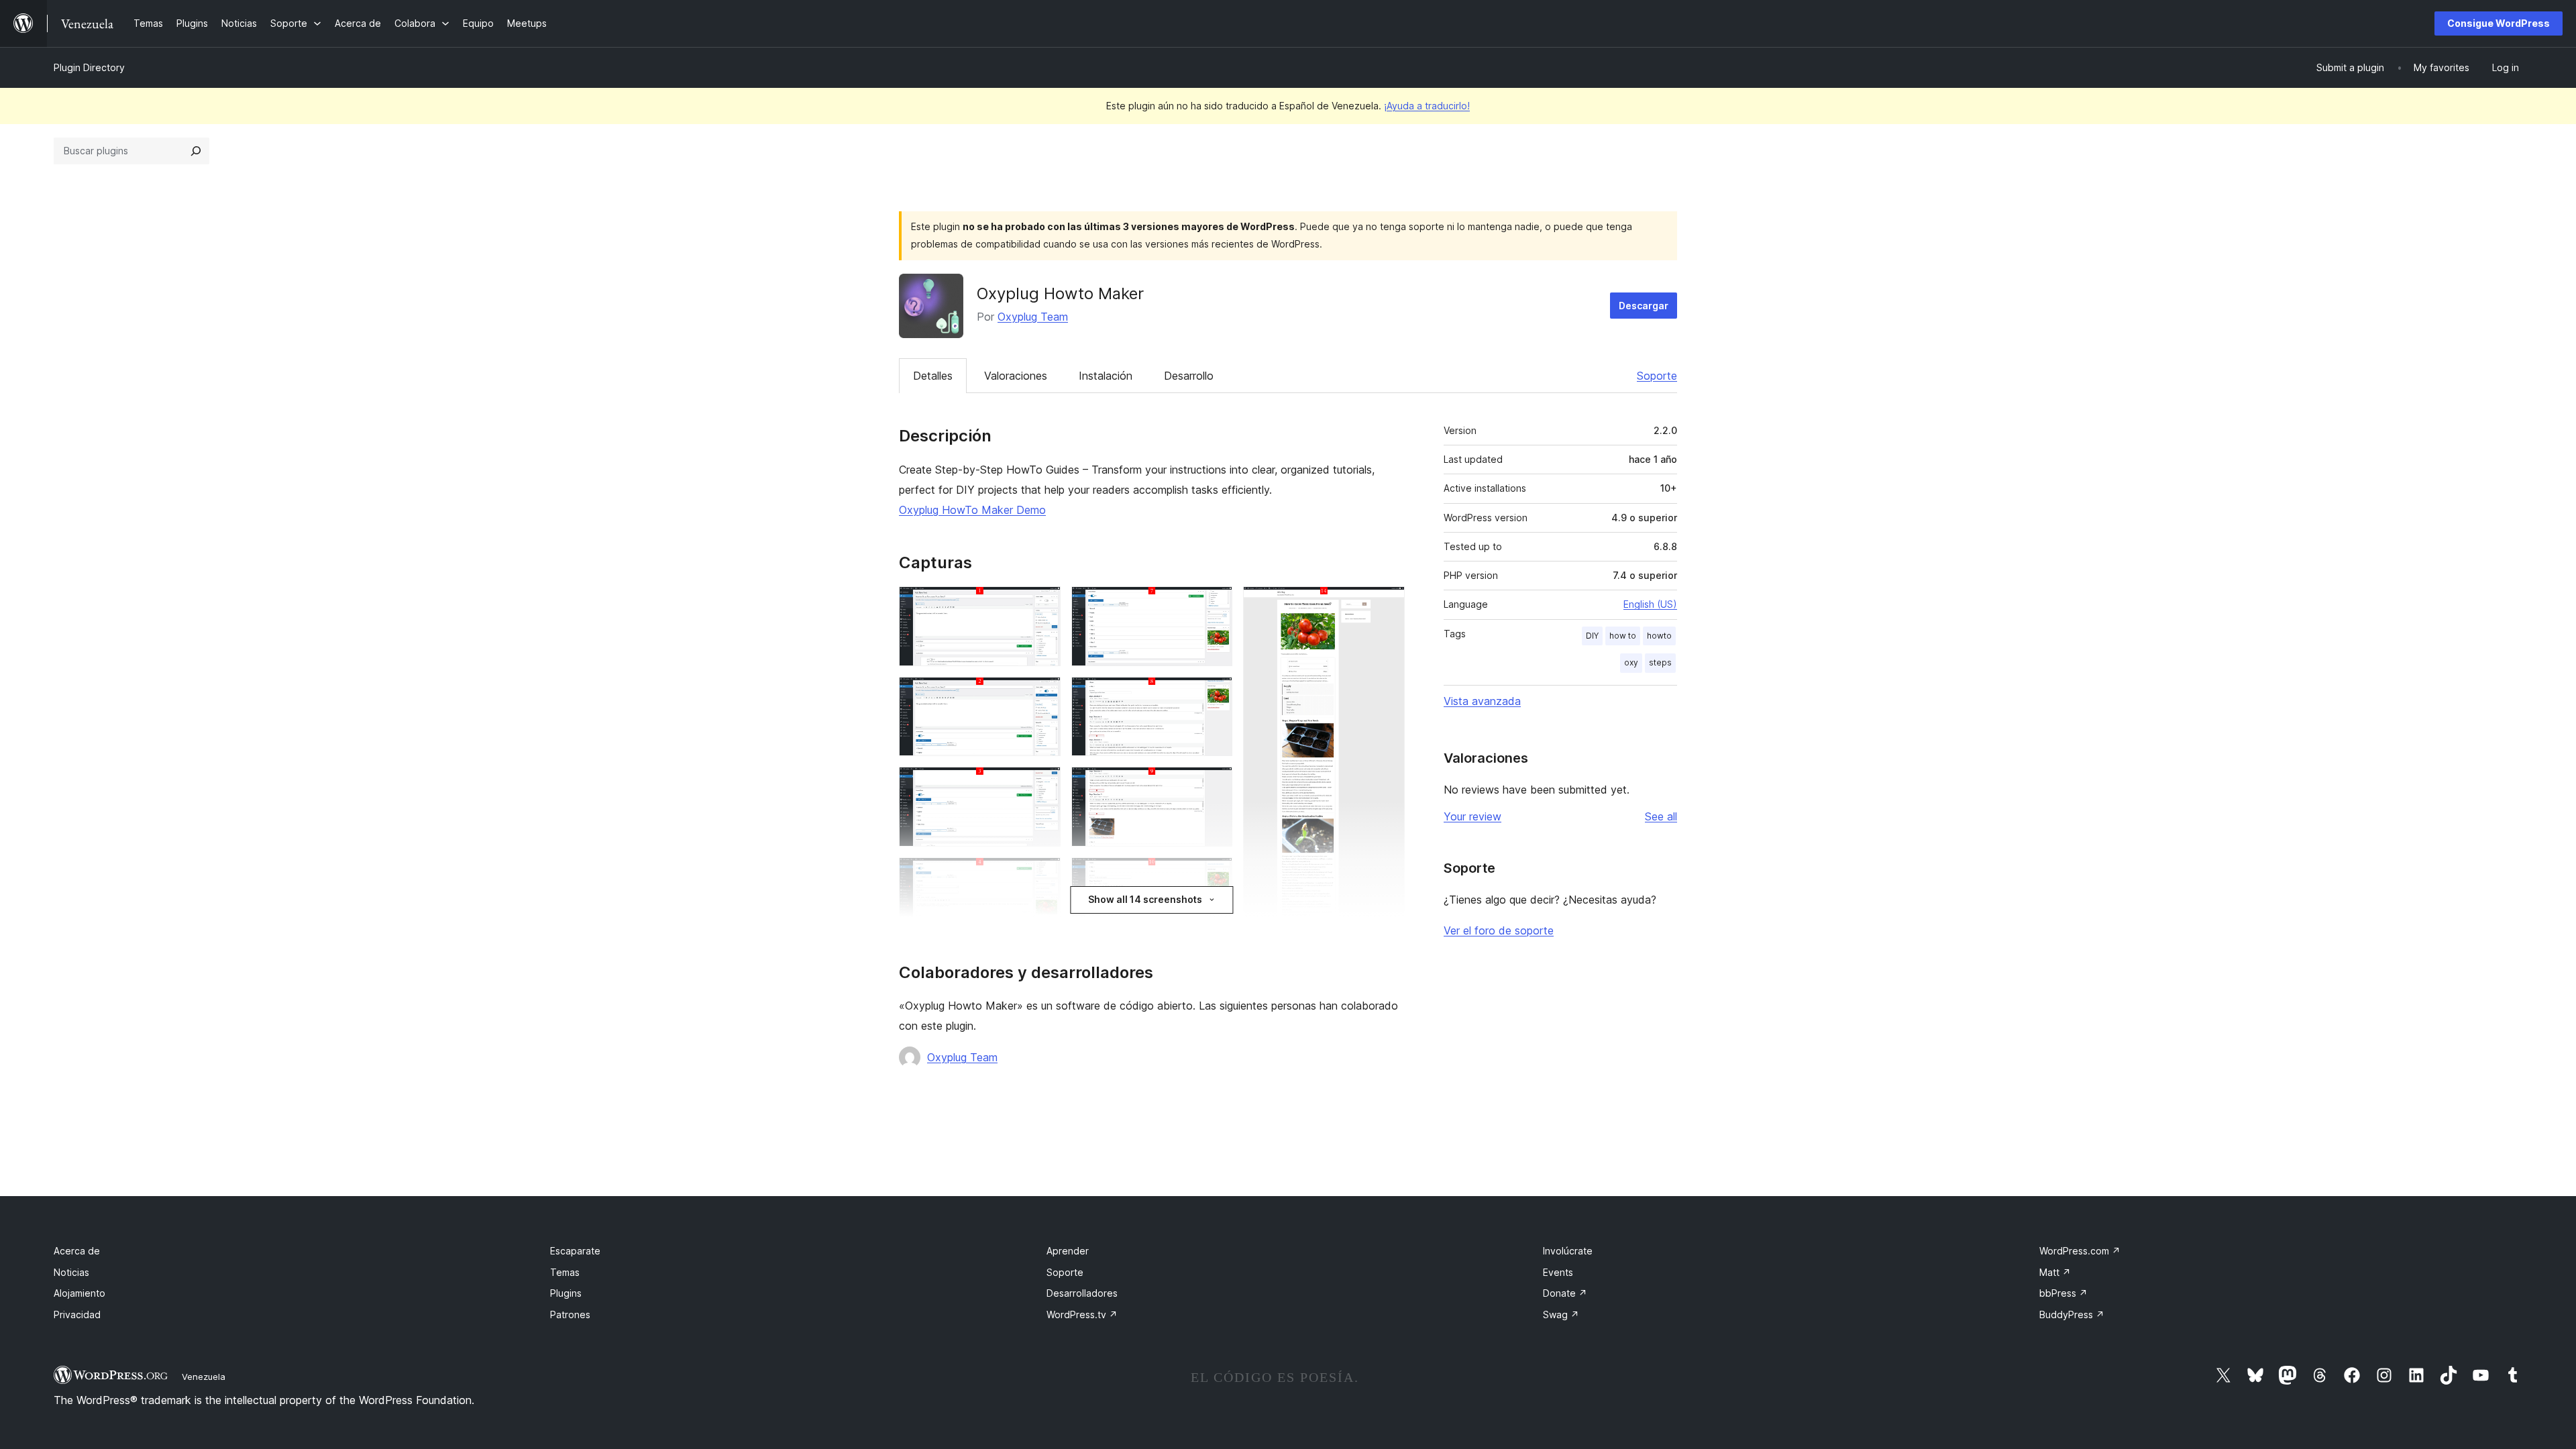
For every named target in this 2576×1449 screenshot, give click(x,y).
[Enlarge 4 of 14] (1042, 875)
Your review (1472, 816)
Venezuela (204, 1377)
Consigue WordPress (2499, 23)
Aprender (1068, 1251)
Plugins (566, 1293)
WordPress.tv (1082, 1314)
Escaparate (575, 1251)
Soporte (1657, 376)
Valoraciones (1016, 376)
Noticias (71, 1272)
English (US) (1650, 604)
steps (1660, 662)
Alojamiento (79, 1293)
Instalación (1106, 376)
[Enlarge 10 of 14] (1214, 875)
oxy (1631, 662)
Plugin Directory (89, 67)
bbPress (2063, 1293)
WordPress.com (2080, 1251)
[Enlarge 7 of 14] (1214, 604)
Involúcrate (1568, 1251)
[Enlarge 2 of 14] (1042, 695)
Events (1558, 1272)
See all (1661, 816)
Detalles (933, 376)
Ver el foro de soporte (1499, 930)
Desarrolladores (1082, 1293)
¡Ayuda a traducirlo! (1427, 106)
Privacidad (77, 1314)
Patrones (570, 1314)
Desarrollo (1189, 376)
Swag (1561, 1314)
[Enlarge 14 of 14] (1387, 604)
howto (1659, 636)
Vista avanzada (1482, 701)
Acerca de (77, 1251)
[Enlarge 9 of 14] (1214, 785)
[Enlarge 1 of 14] (1042, 604)
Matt (2055, 1272)
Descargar (1644, 306)
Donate (1565, 1293)
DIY (1592, 636)
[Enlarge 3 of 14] (1042, 785)
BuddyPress (2072, 1314)
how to (1623, 636)
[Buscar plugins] (196, 151)
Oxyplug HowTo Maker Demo (972, 510)
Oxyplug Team (1033, 317)
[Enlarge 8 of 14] (1214, 695)
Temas (565, 1272)
